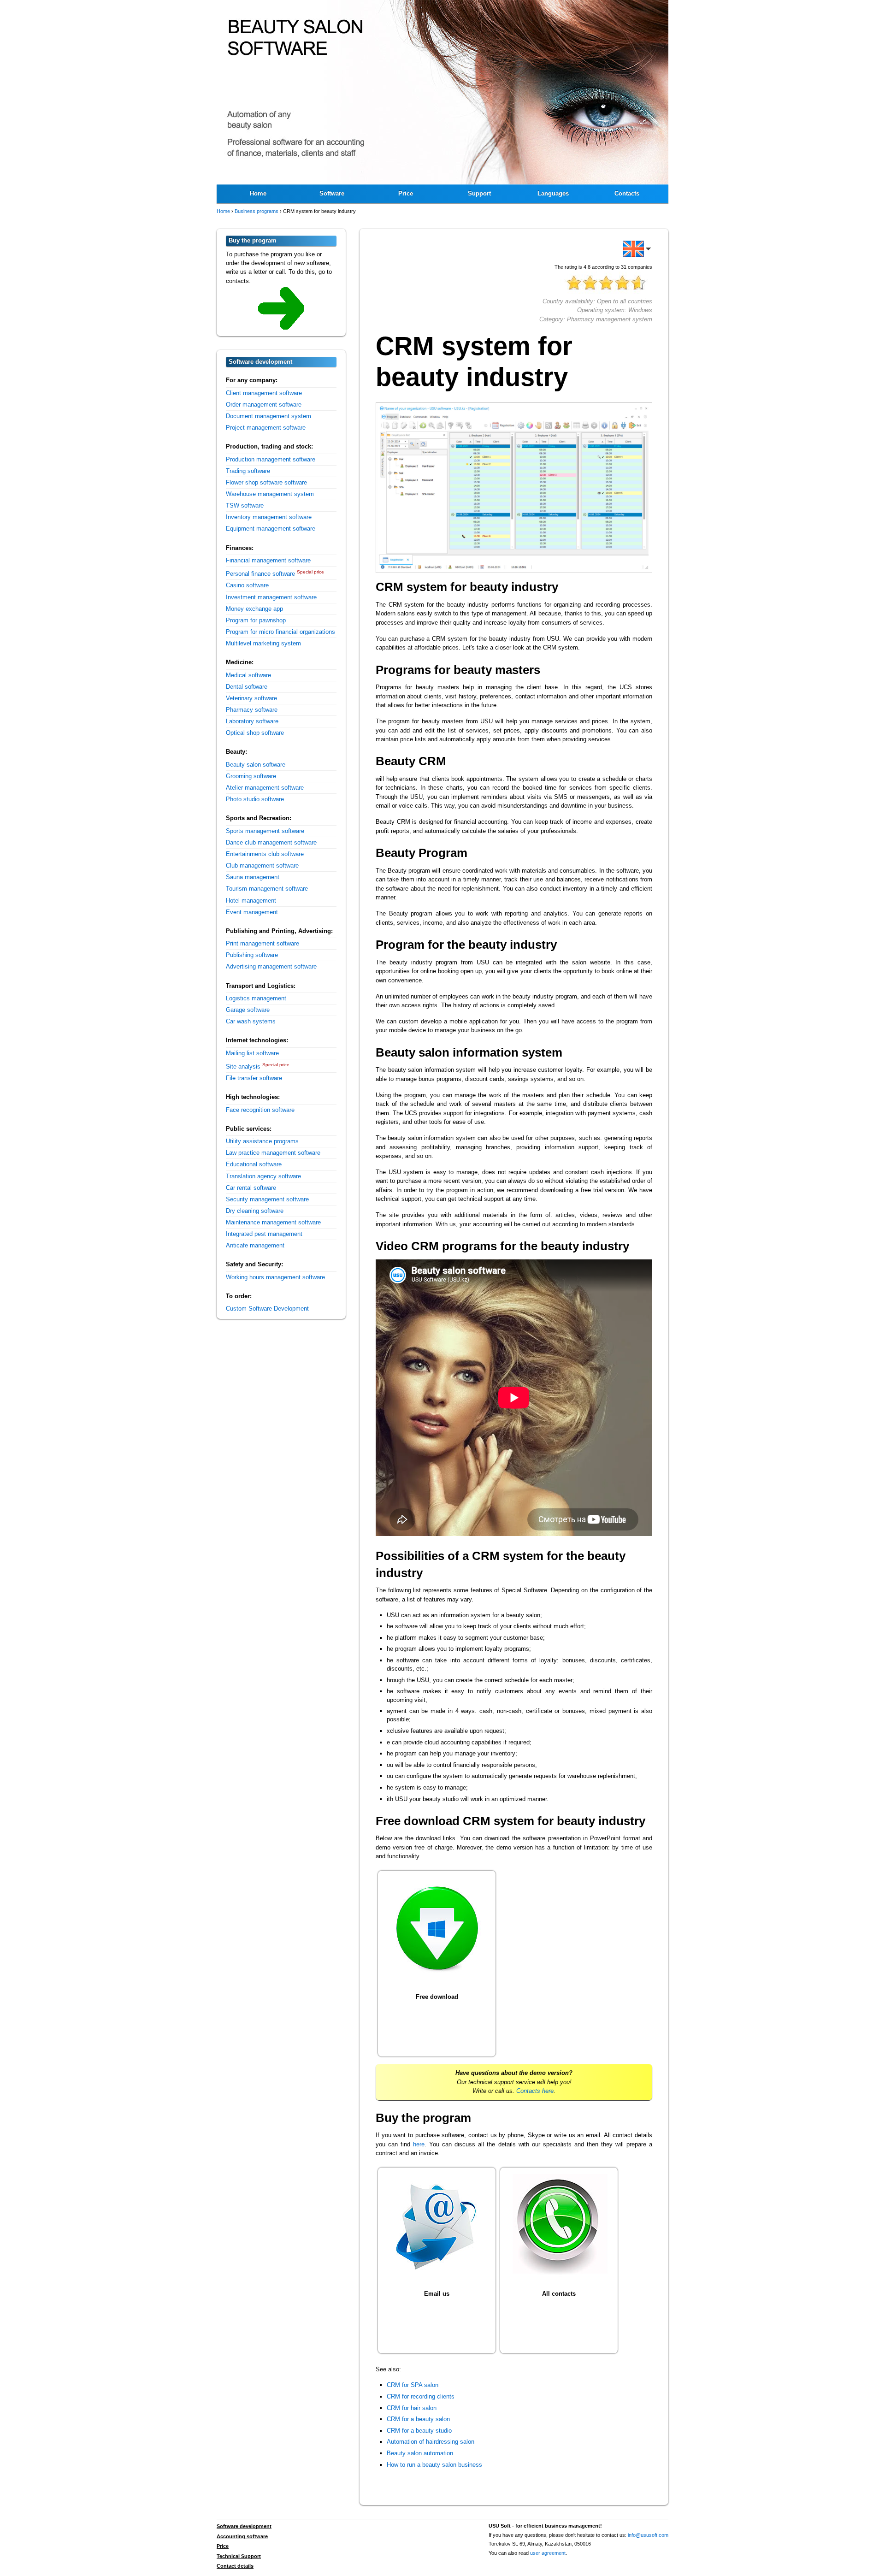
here (419, 2144)
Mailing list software (252, 1053)
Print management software (263, 943)
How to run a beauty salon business (434, 2465)
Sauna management (253, 877)
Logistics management (256, 998)
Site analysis (243, 1066)
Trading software (248, 471)
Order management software (264, 405)
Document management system (268, 416)
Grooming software (251, 776)
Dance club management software (271, 842)
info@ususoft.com (648, 2535)
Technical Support (239, 2556)
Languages (553, 193)
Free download (437, 1997)
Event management (252, 912)
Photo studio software (255, 799)
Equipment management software (271, 529)
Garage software (248, 1010)
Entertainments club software (265, 854)
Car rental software (251, 1188)
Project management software (266, 428)
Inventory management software (269, 517)
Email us (437, 2294)
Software (332, 193)
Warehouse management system (270, 494)
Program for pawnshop (256, 620)
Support (479, 193)
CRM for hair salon (412, 2408)
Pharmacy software (252, 710)
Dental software (247, 687)
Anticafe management (255, 1245)
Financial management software (268, 560)
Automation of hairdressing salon (431, 2442)
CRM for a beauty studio (419, 2431)
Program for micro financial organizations (280, 632)
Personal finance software (260, 574)
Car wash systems (251, 1021)
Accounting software (242, 2536)
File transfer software (254, 1078)
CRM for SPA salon (413, 2385)
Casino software (247, 585)
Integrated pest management (264, 1234)
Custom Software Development (267, 1309)
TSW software (245, 505)
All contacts (559, 2294)
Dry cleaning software (255, 1211)
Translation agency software (263, 1176)
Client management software (264, 393)
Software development (244, 2526)
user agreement (548, 2553)
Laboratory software (252, 721)
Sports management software (265, 831)
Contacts (627, 193)
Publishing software (252, 955)
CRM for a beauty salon (418, 2419)
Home (258, 193)
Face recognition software (260, 1110)
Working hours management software (275, 1277)
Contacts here (535, 2091)
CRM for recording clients (421, 2396)
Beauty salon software (256, 765)
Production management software (271, 459)
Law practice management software (273, 1153)
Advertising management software (271, 966)
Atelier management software (265, 788)
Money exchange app (254, 609)
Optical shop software (255, 733)
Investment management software (271, 597)
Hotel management (251, 901)
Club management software (262, 866)
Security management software (267, 1199)
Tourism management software (267, 889)
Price (406, 193)
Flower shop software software (266, 482)
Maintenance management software (273, 1222)
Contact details (235, 2566)
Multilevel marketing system (263, 643)
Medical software (248, 675)
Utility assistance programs (262, 1141)
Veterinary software (251, 698)
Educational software (254, 1164)
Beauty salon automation (420, 2453)
